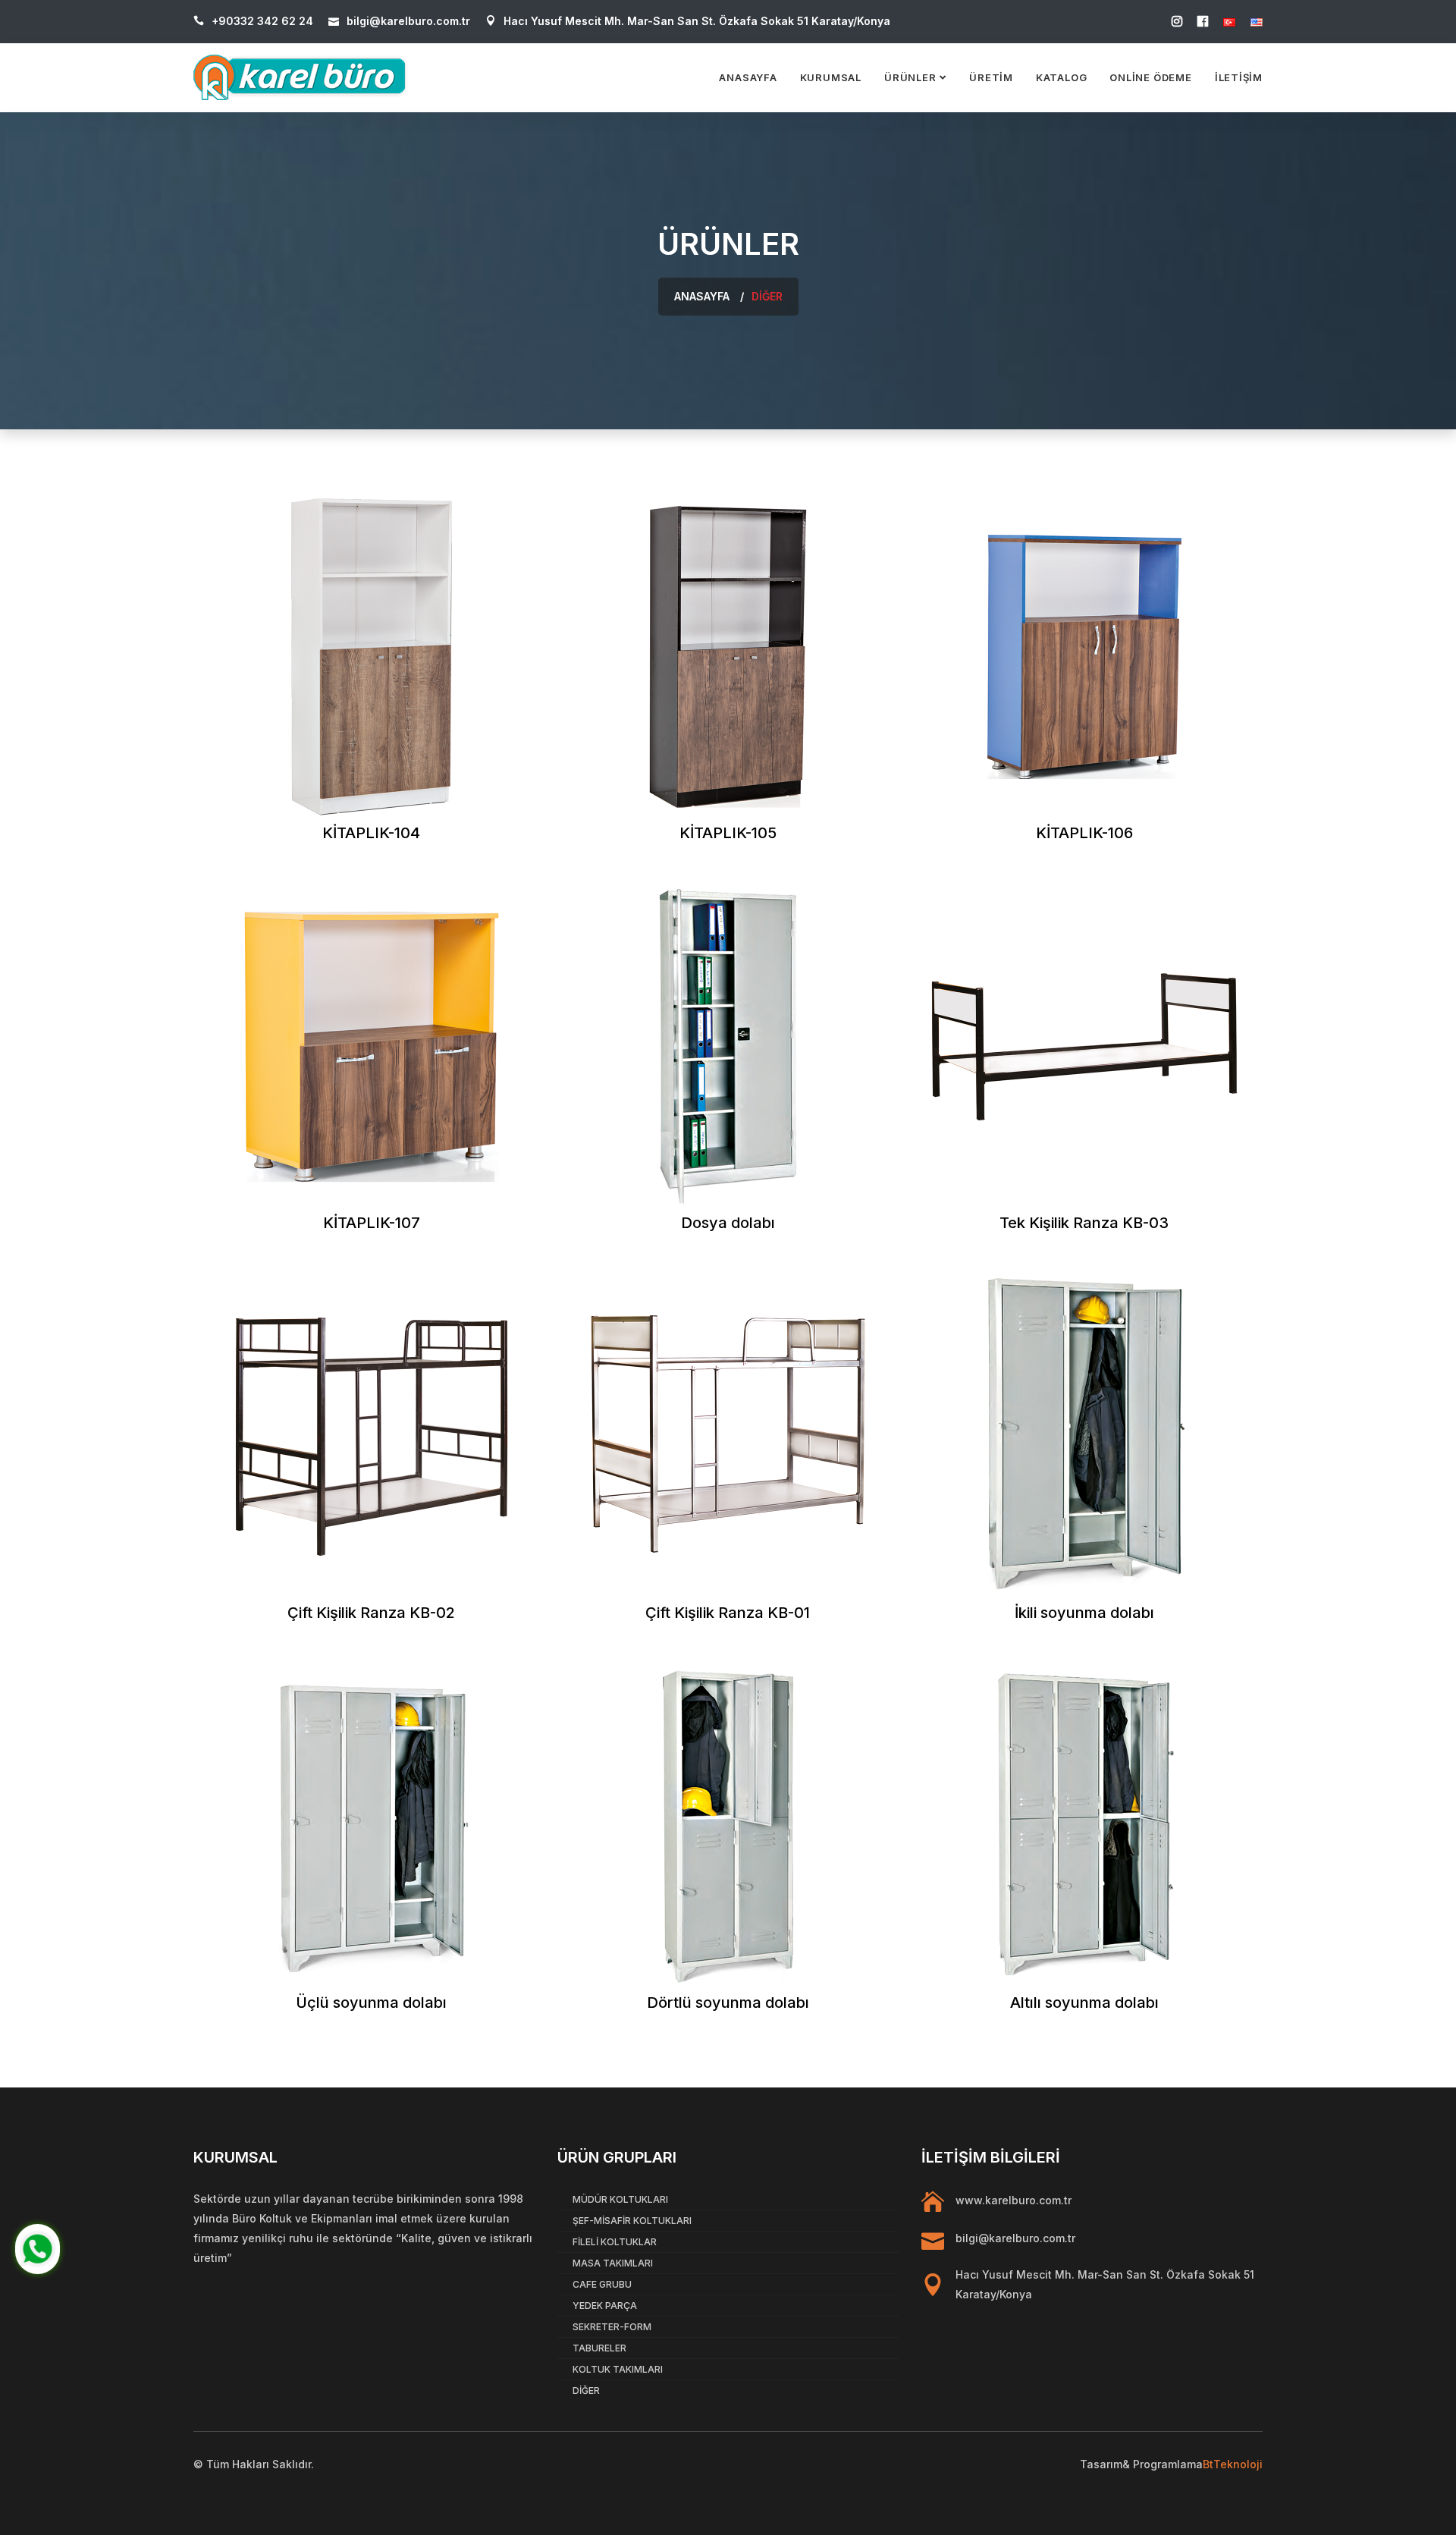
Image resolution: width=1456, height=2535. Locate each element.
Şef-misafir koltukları (632, 2221)
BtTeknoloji (1233, 2464)
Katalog (1061, 77)
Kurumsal (831, 77)
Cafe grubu (602, 2284)
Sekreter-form (612, 2327)
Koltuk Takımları (618, 2369)
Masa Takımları (613, 2263)
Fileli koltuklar (615, 2242)
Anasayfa (748, 77)
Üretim (991, 77)
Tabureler (599, 2348)
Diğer (586, 2391)
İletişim (1239, 77)
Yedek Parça (605, 2306)
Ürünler (910, 77)
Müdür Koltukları (620, 2199)
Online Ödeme (1150, 77)
